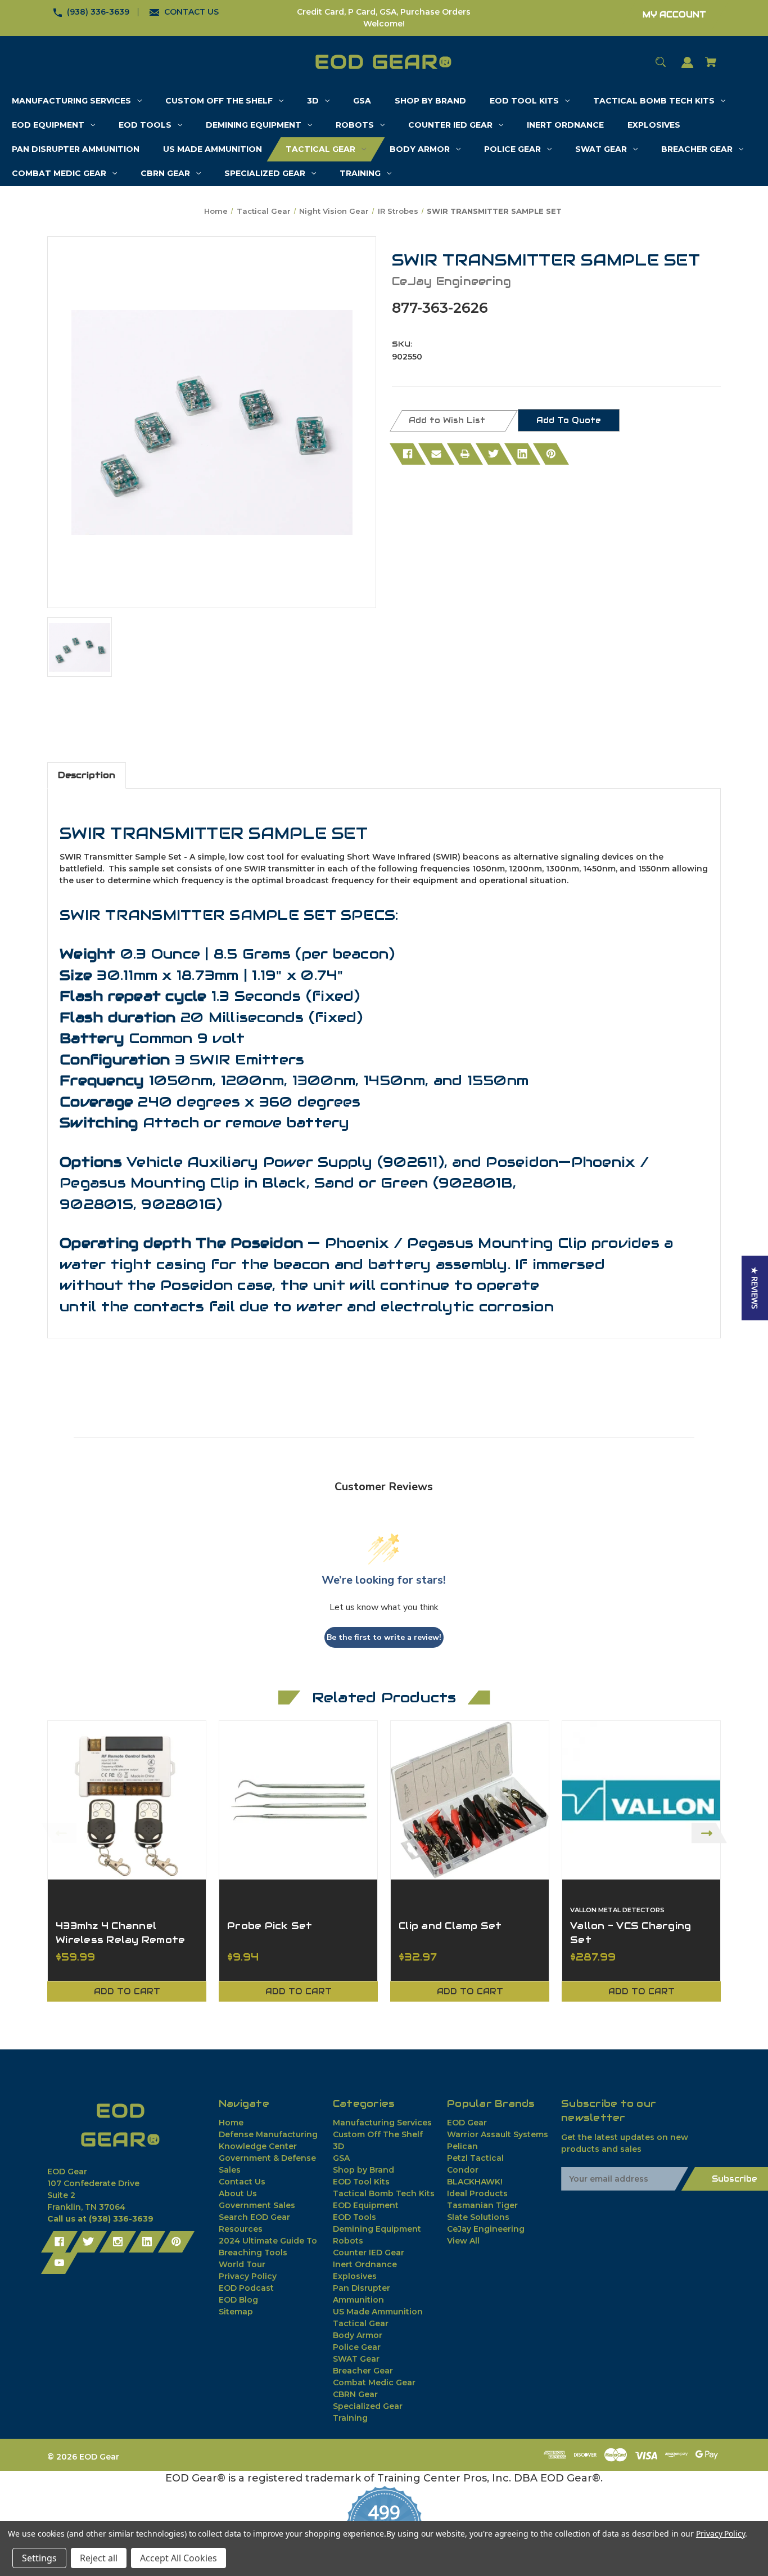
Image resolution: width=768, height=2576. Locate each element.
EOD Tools (354, 2217)
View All (463, 2241)
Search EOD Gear (254, 2217)
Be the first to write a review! (384, 1637)
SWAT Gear (356, 2359)
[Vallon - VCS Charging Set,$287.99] (641, 1800)
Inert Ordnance (365, 2264)
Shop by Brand (363, 2170)
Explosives (355, 2276)
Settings (39, 2558)
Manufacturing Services (382, 2123)
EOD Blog (238, 2300)
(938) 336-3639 (98, 12)
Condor (463, 2170)
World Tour (242, 2264)
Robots (348, 2241)
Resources (241, 2229)
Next (709, 1833)
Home (231, 2123)
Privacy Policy (248, 2276)
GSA (341, 2158)
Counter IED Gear (369, 2253)
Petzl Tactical (475, 2158)
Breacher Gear (363, 2371)
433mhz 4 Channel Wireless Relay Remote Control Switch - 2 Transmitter (120, 1947)
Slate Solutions (478, 2217)
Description (87, 775)
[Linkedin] (522, 454)
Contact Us (242, 2182)
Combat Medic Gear (374, 2382)
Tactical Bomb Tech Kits (384, 2193)
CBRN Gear (355, 2394)
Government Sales (257, 2205)
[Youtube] (59, 2263)
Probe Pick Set (270, 1926)
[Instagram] (118, 2242)
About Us (238, 2193)
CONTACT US (191, 12)
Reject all (99, 2558)
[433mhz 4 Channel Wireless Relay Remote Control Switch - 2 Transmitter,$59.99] (127, 1800)
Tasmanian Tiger (482, 2205)
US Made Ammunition (378, 2312)
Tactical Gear (361, 2323)
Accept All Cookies (179, 2558)
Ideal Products (477, 2193)
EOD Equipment (366, 2205)
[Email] (436, 454)
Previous (59, 1833)
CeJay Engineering (486, 2229)
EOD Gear (467, 2123)
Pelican (462, 2146)
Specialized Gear (368, 2406)
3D (338, 2146)
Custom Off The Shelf (378, 2134)
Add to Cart (127, 1991)
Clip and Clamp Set (450, 1926)
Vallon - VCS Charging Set (631, 1933)
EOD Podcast (246, 2288)
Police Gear (357, 2347)
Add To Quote (569, 420)
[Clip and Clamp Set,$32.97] (470, 1800)
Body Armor (358, 2335)
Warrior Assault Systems (498, 2134)
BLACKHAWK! (475, 2182)
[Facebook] (408, 454)
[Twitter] (494, 454)
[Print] (465, 454)
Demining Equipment (377, 2229)
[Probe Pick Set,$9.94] (298, 1800)
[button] (755, 1288)
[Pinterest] (551, 454)
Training (350, 2418)
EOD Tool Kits (361, 2182)
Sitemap (236, 2312)
